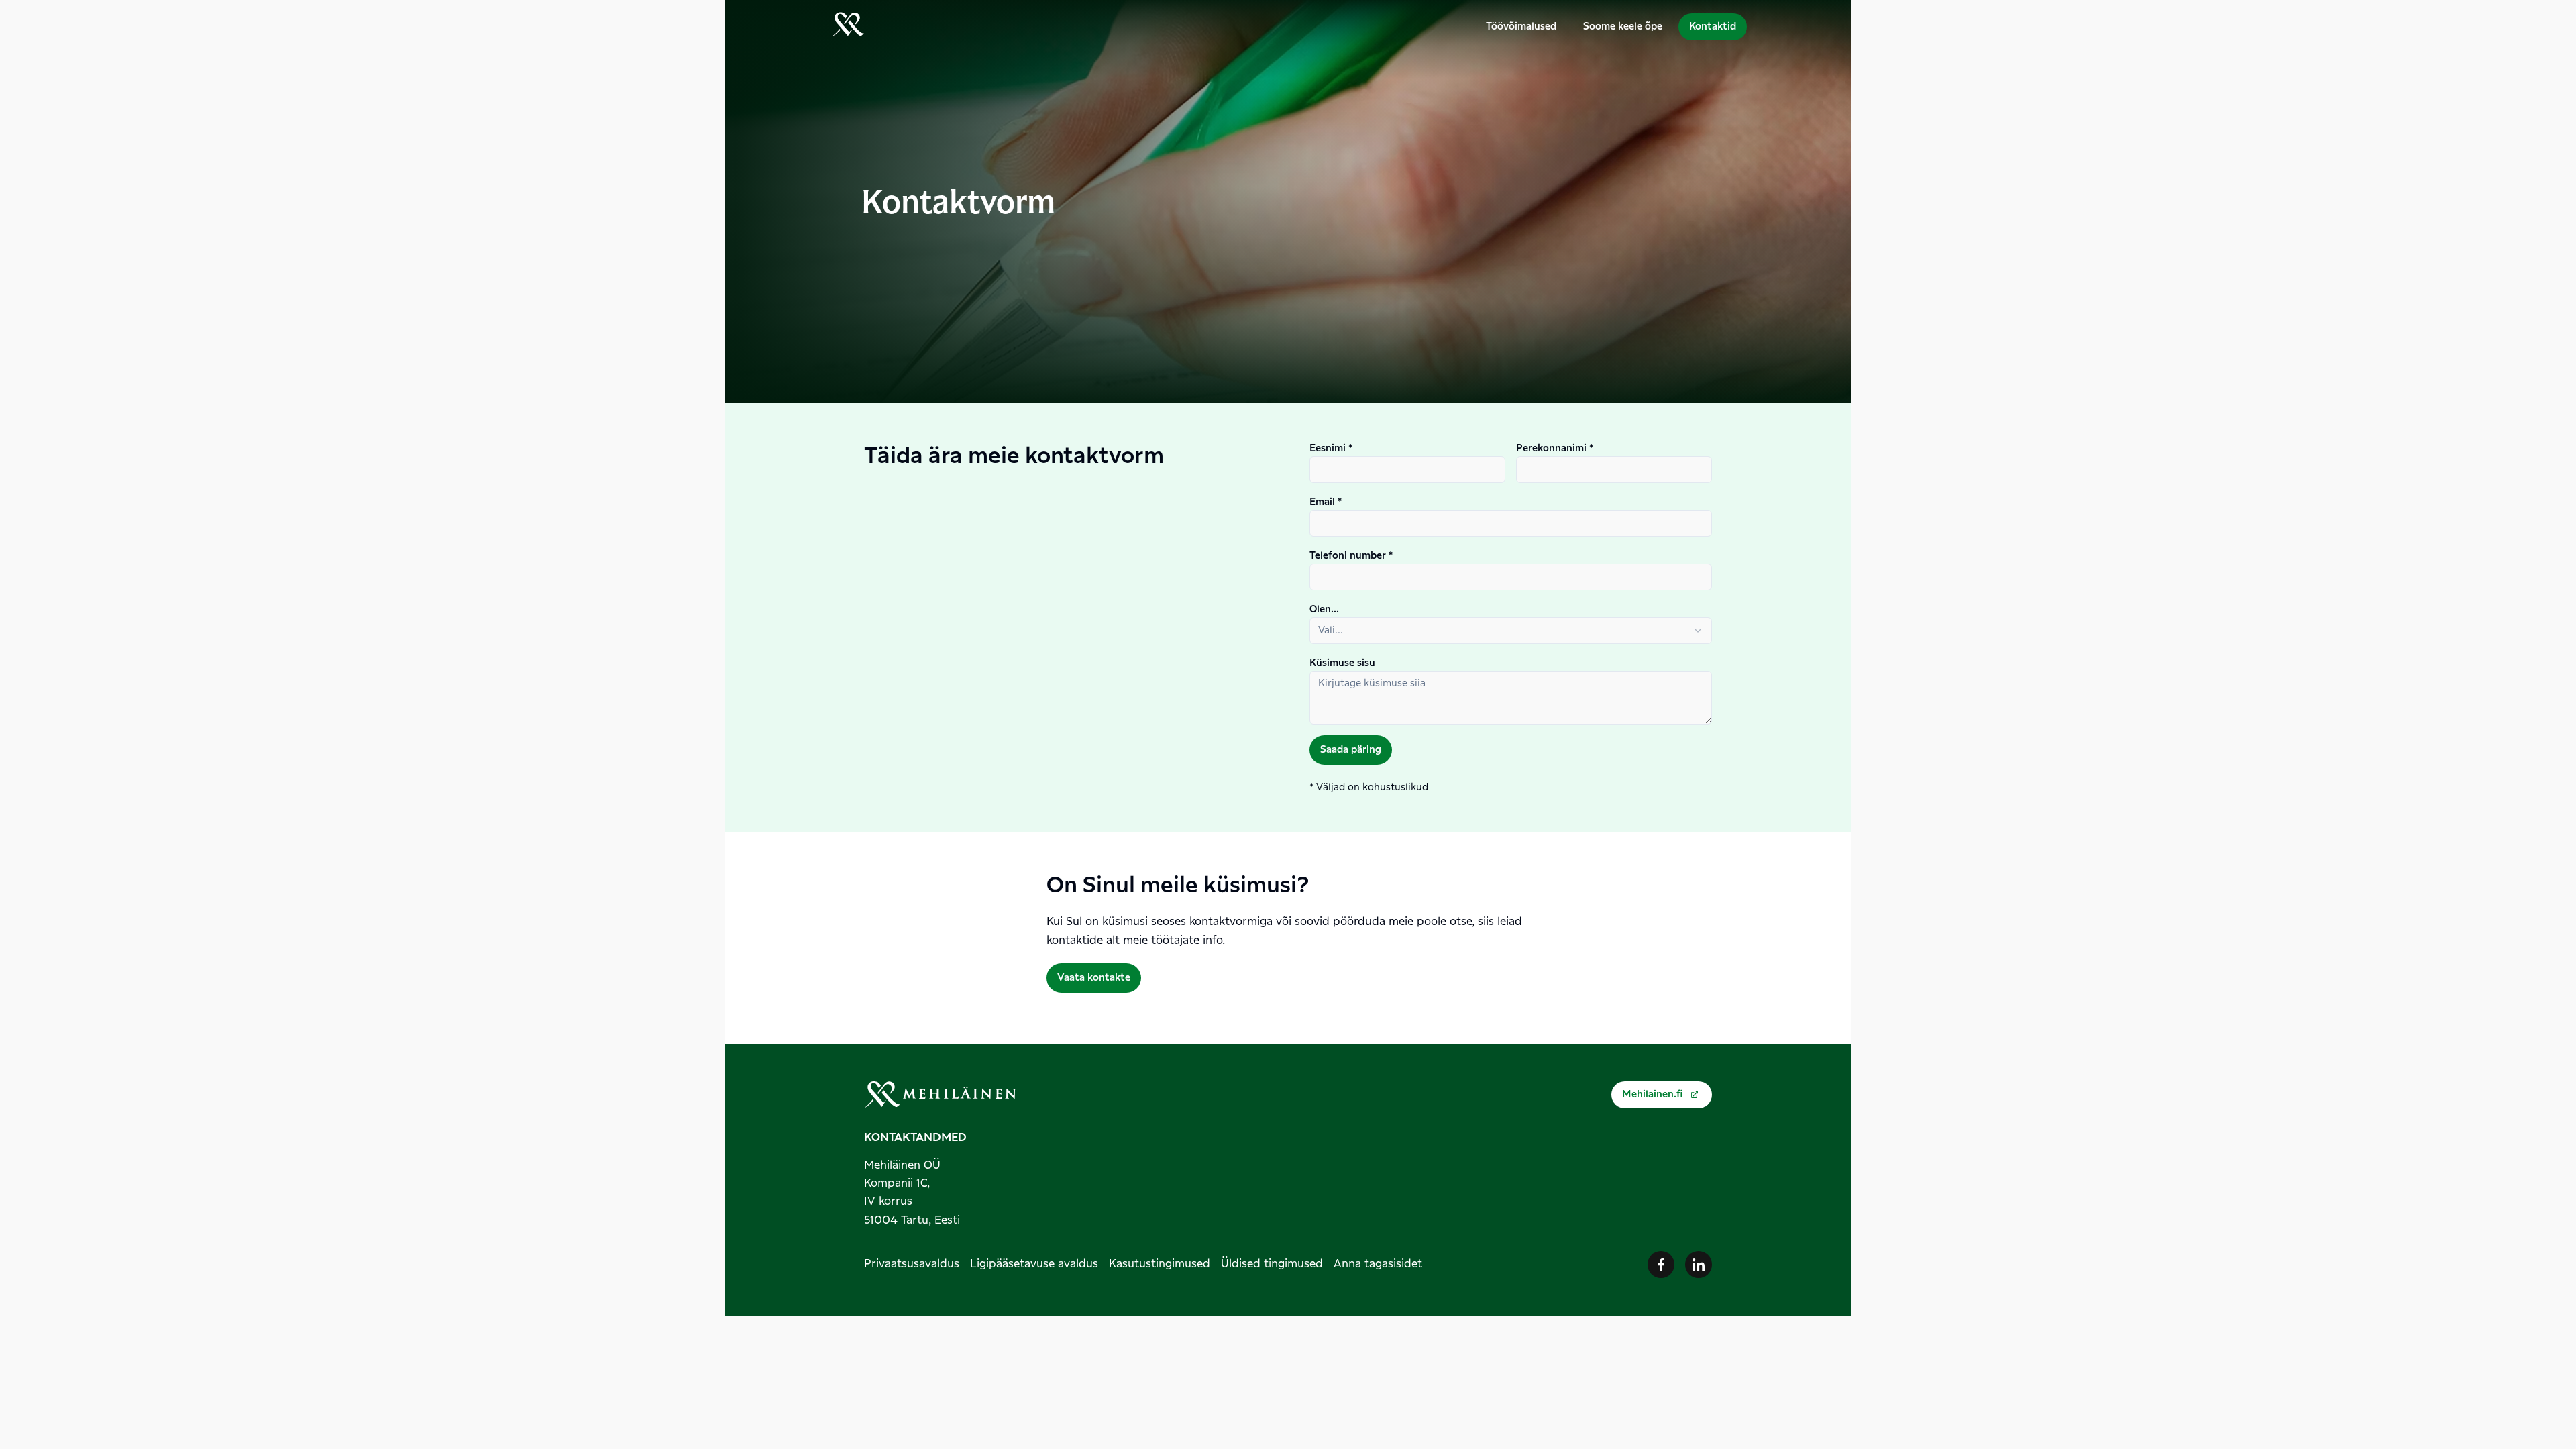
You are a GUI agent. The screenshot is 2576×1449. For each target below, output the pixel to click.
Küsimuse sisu (1342, 663)
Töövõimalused (1521, 27)
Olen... (1324, 610)
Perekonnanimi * (1555, 449)
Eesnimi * (1331, 449)
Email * (1326, 502)
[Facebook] (1661, 1265)
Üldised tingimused (1272, 1264)
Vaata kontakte (1094, 978)
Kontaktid (1713, 27)
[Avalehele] (848, 27)
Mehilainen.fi (1652, 1095)
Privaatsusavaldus (912, 1264)
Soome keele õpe (1623, 27)
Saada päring (1351, 750)
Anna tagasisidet (1378, 1264)
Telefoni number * (1351, 556)
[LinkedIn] (1699, 1265)
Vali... (1331, 631)
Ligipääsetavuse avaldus (1034, 1264)
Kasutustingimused (1160, 1264)
